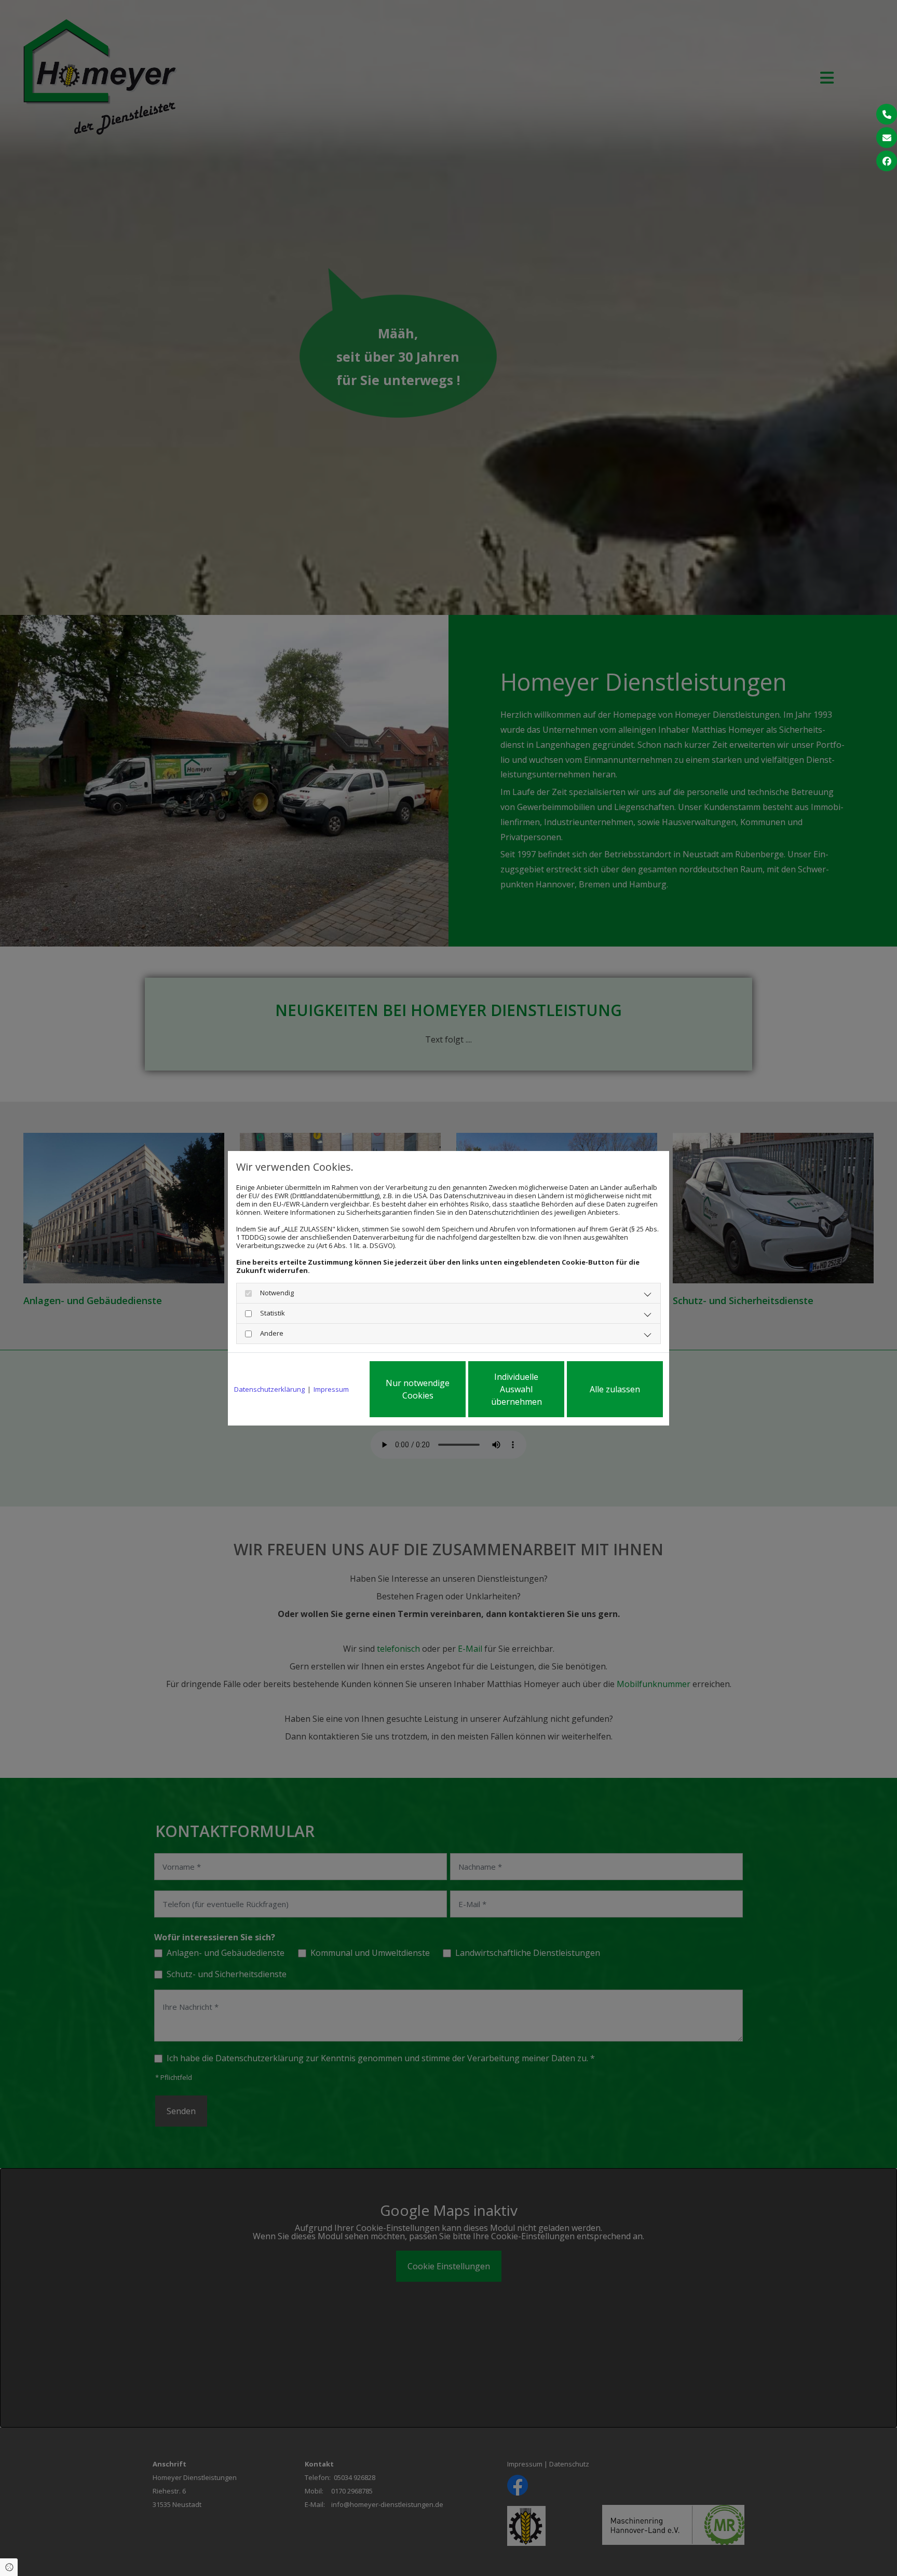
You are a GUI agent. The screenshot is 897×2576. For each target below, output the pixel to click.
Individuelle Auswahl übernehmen (517, 1389)
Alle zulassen (615, 1389)
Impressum (331, 1389)
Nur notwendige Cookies (418, 1389)
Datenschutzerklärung (269, 1389)
